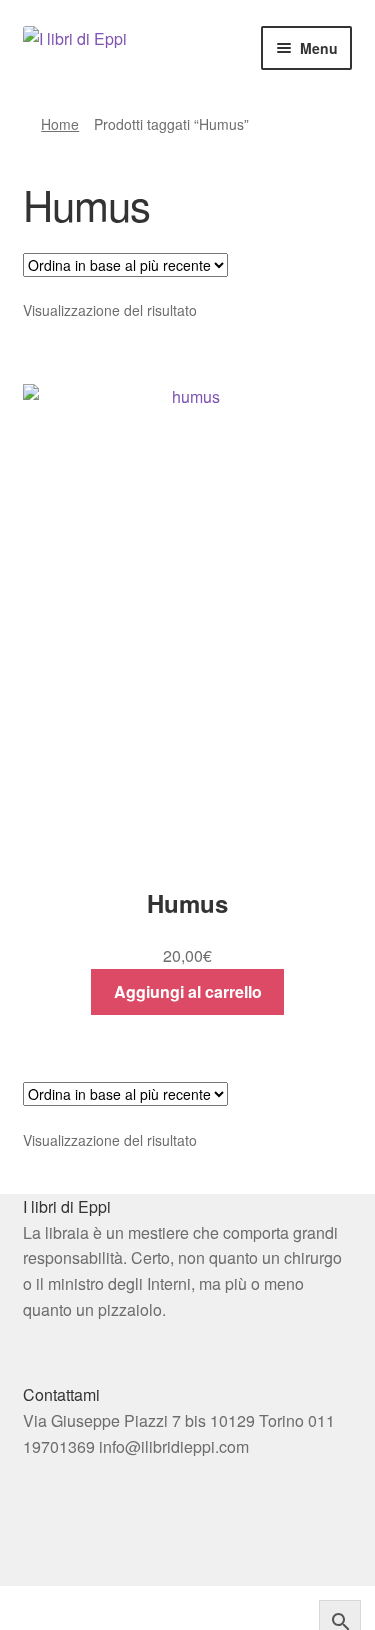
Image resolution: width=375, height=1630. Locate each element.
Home (60, 124)
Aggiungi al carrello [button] (188, 991)
